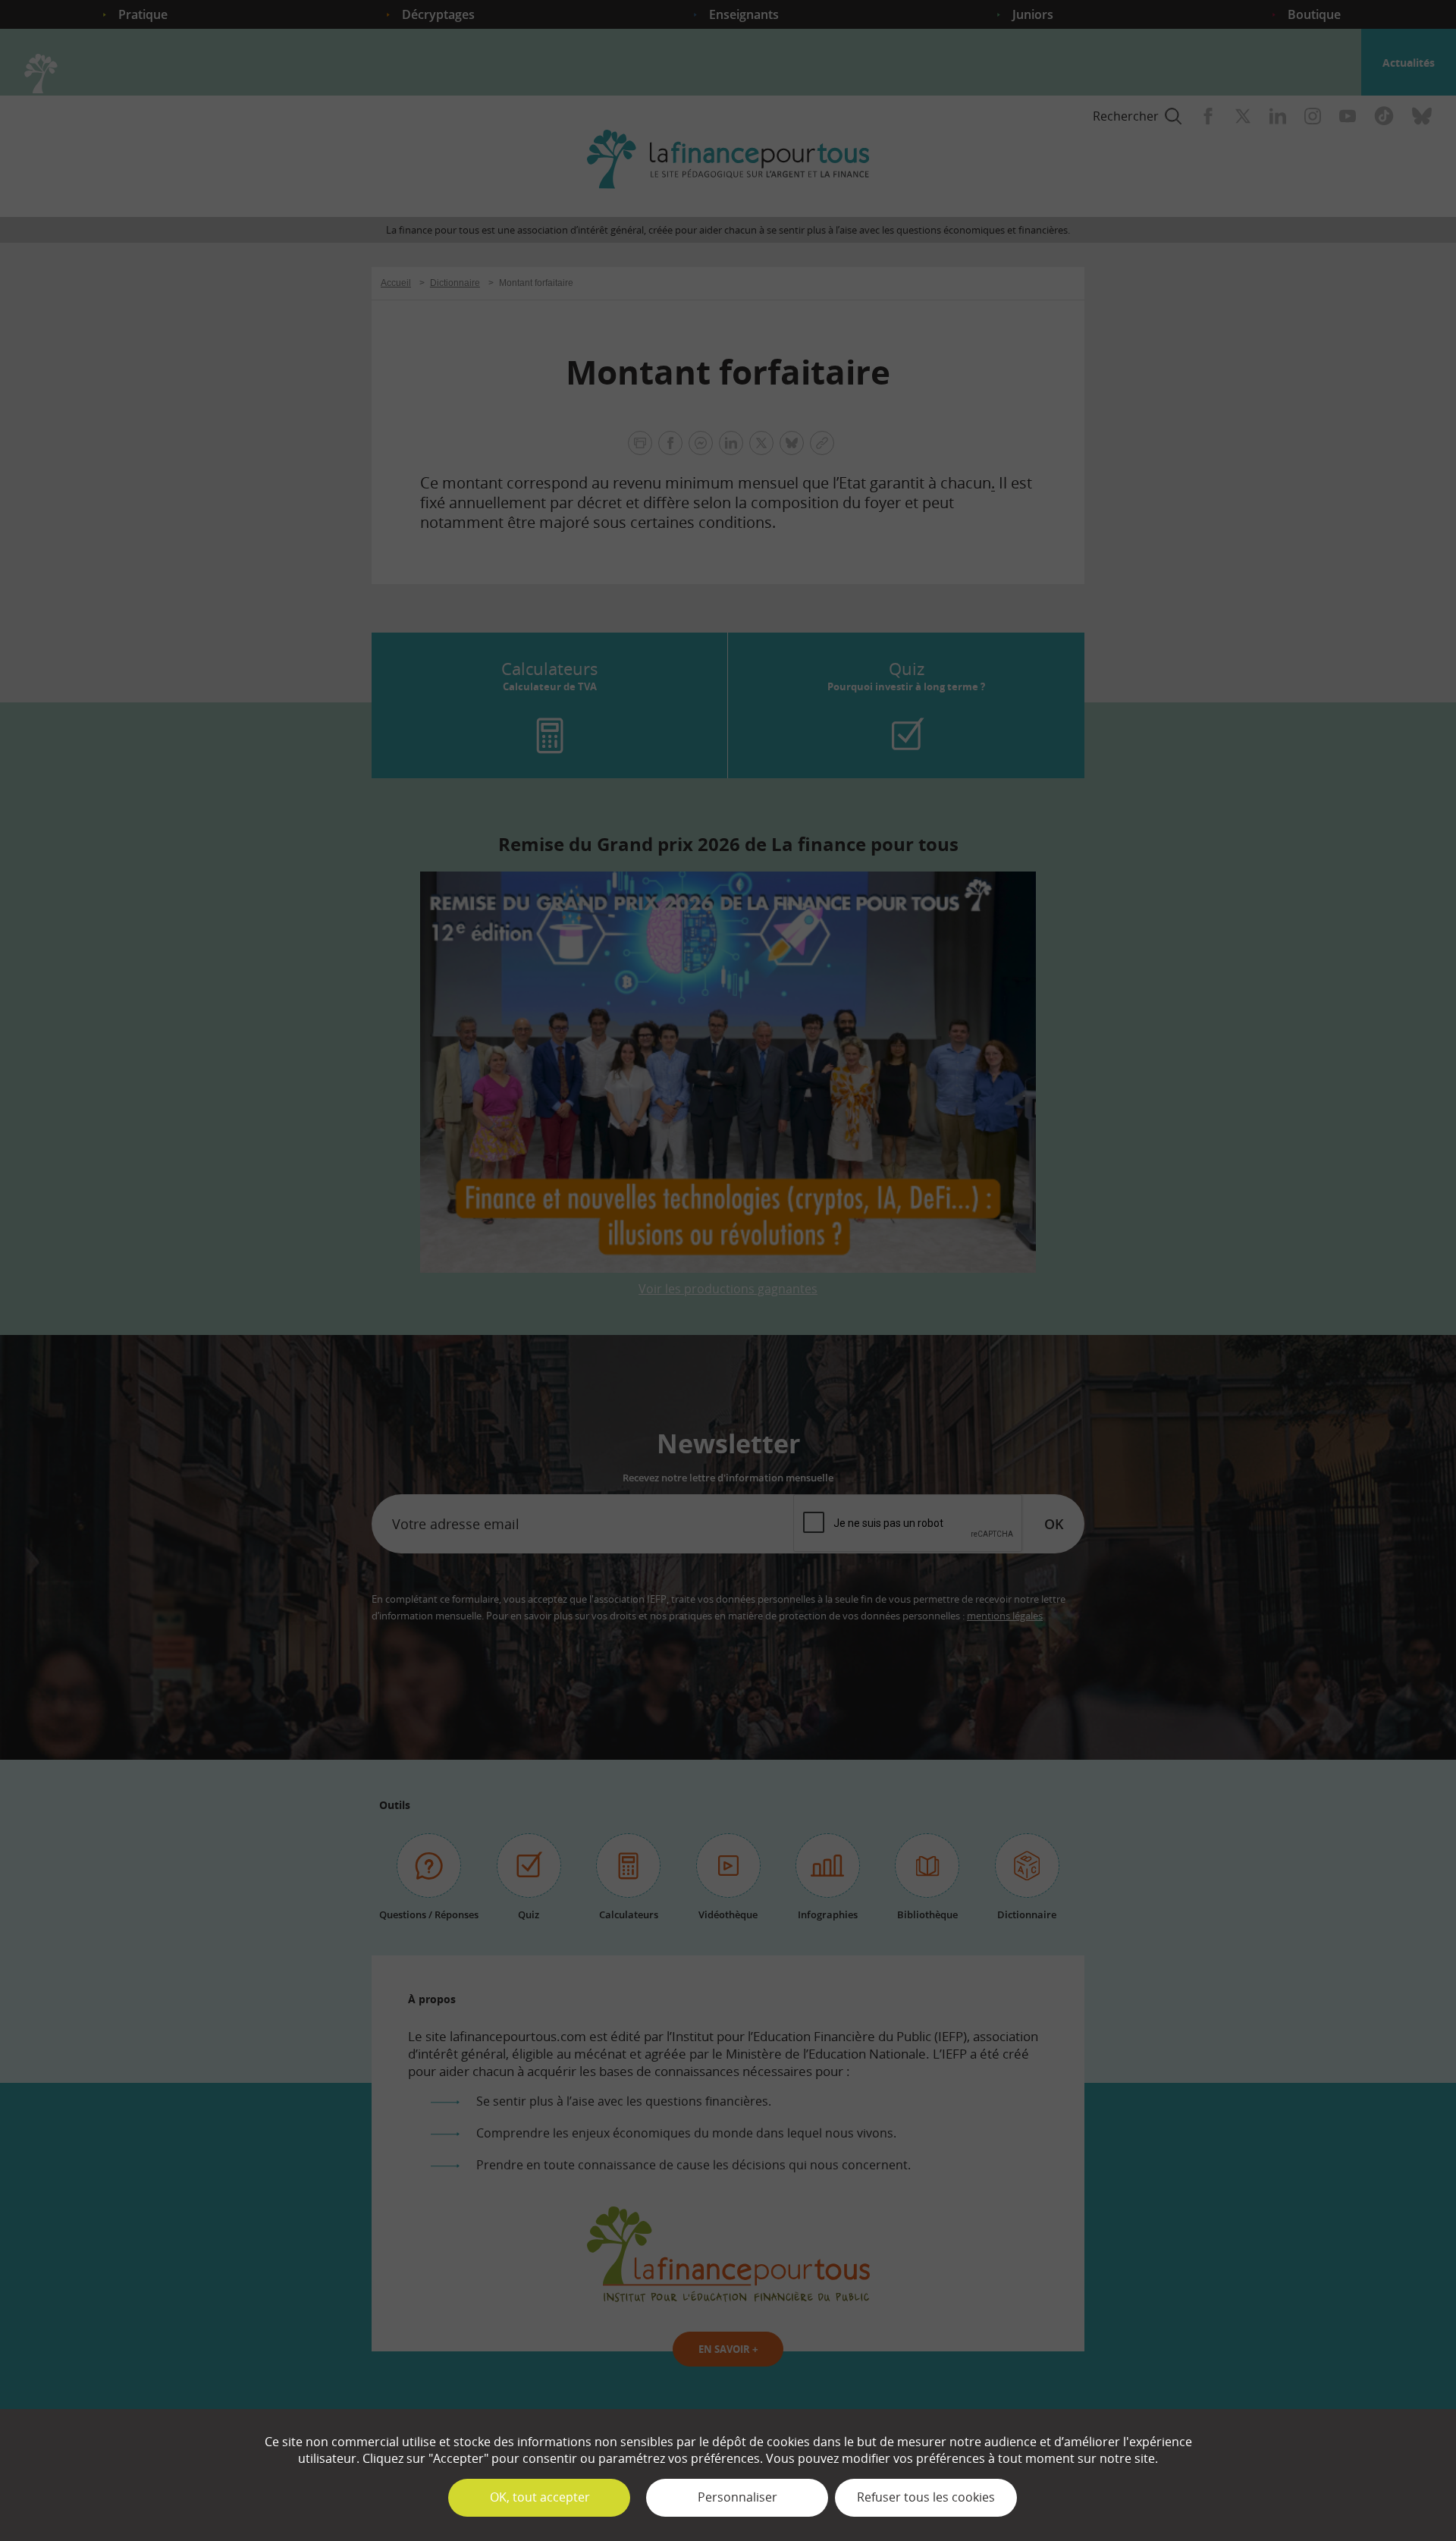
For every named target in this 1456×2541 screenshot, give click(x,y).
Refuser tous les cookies (926, 2497)
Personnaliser (737, 2497)
